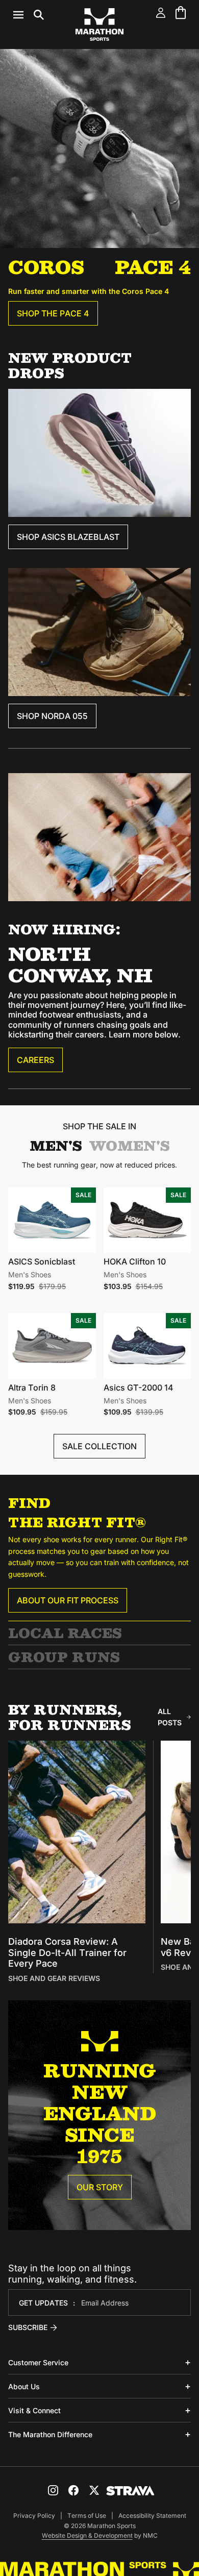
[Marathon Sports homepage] (99, 24)
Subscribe (28, 2327)
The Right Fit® (77, 1522)
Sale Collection (99, 1446)
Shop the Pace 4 (53, 313)
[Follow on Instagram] (53, 2490)
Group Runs (64, 1657)
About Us (24, 2386)
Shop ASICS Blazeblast (68, 537)
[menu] (29, 15)
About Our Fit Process (68, 1600)
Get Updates (43, 2303)
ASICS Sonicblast (42, 1261)
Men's (56, 1146)
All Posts (170, 1717)
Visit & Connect (34, 2410)
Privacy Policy (34, 2516)
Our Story (100, 2187)
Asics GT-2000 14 (139, 1388)
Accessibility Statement (152, 2516)
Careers (35, 1060)
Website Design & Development (87, 2535)
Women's (130, 1146)
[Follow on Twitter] (94, 2490)
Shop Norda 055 (52, 716)
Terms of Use (87, 2516)
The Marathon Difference (50, 2434)
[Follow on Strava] (130, 2491)
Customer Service (38, 2362)
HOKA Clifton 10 (135, 1261)
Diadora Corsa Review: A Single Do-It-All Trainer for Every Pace (67, 1952)
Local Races (65, 1633)
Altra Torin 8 (32, 1388)
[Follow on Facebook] (73, 2490)
